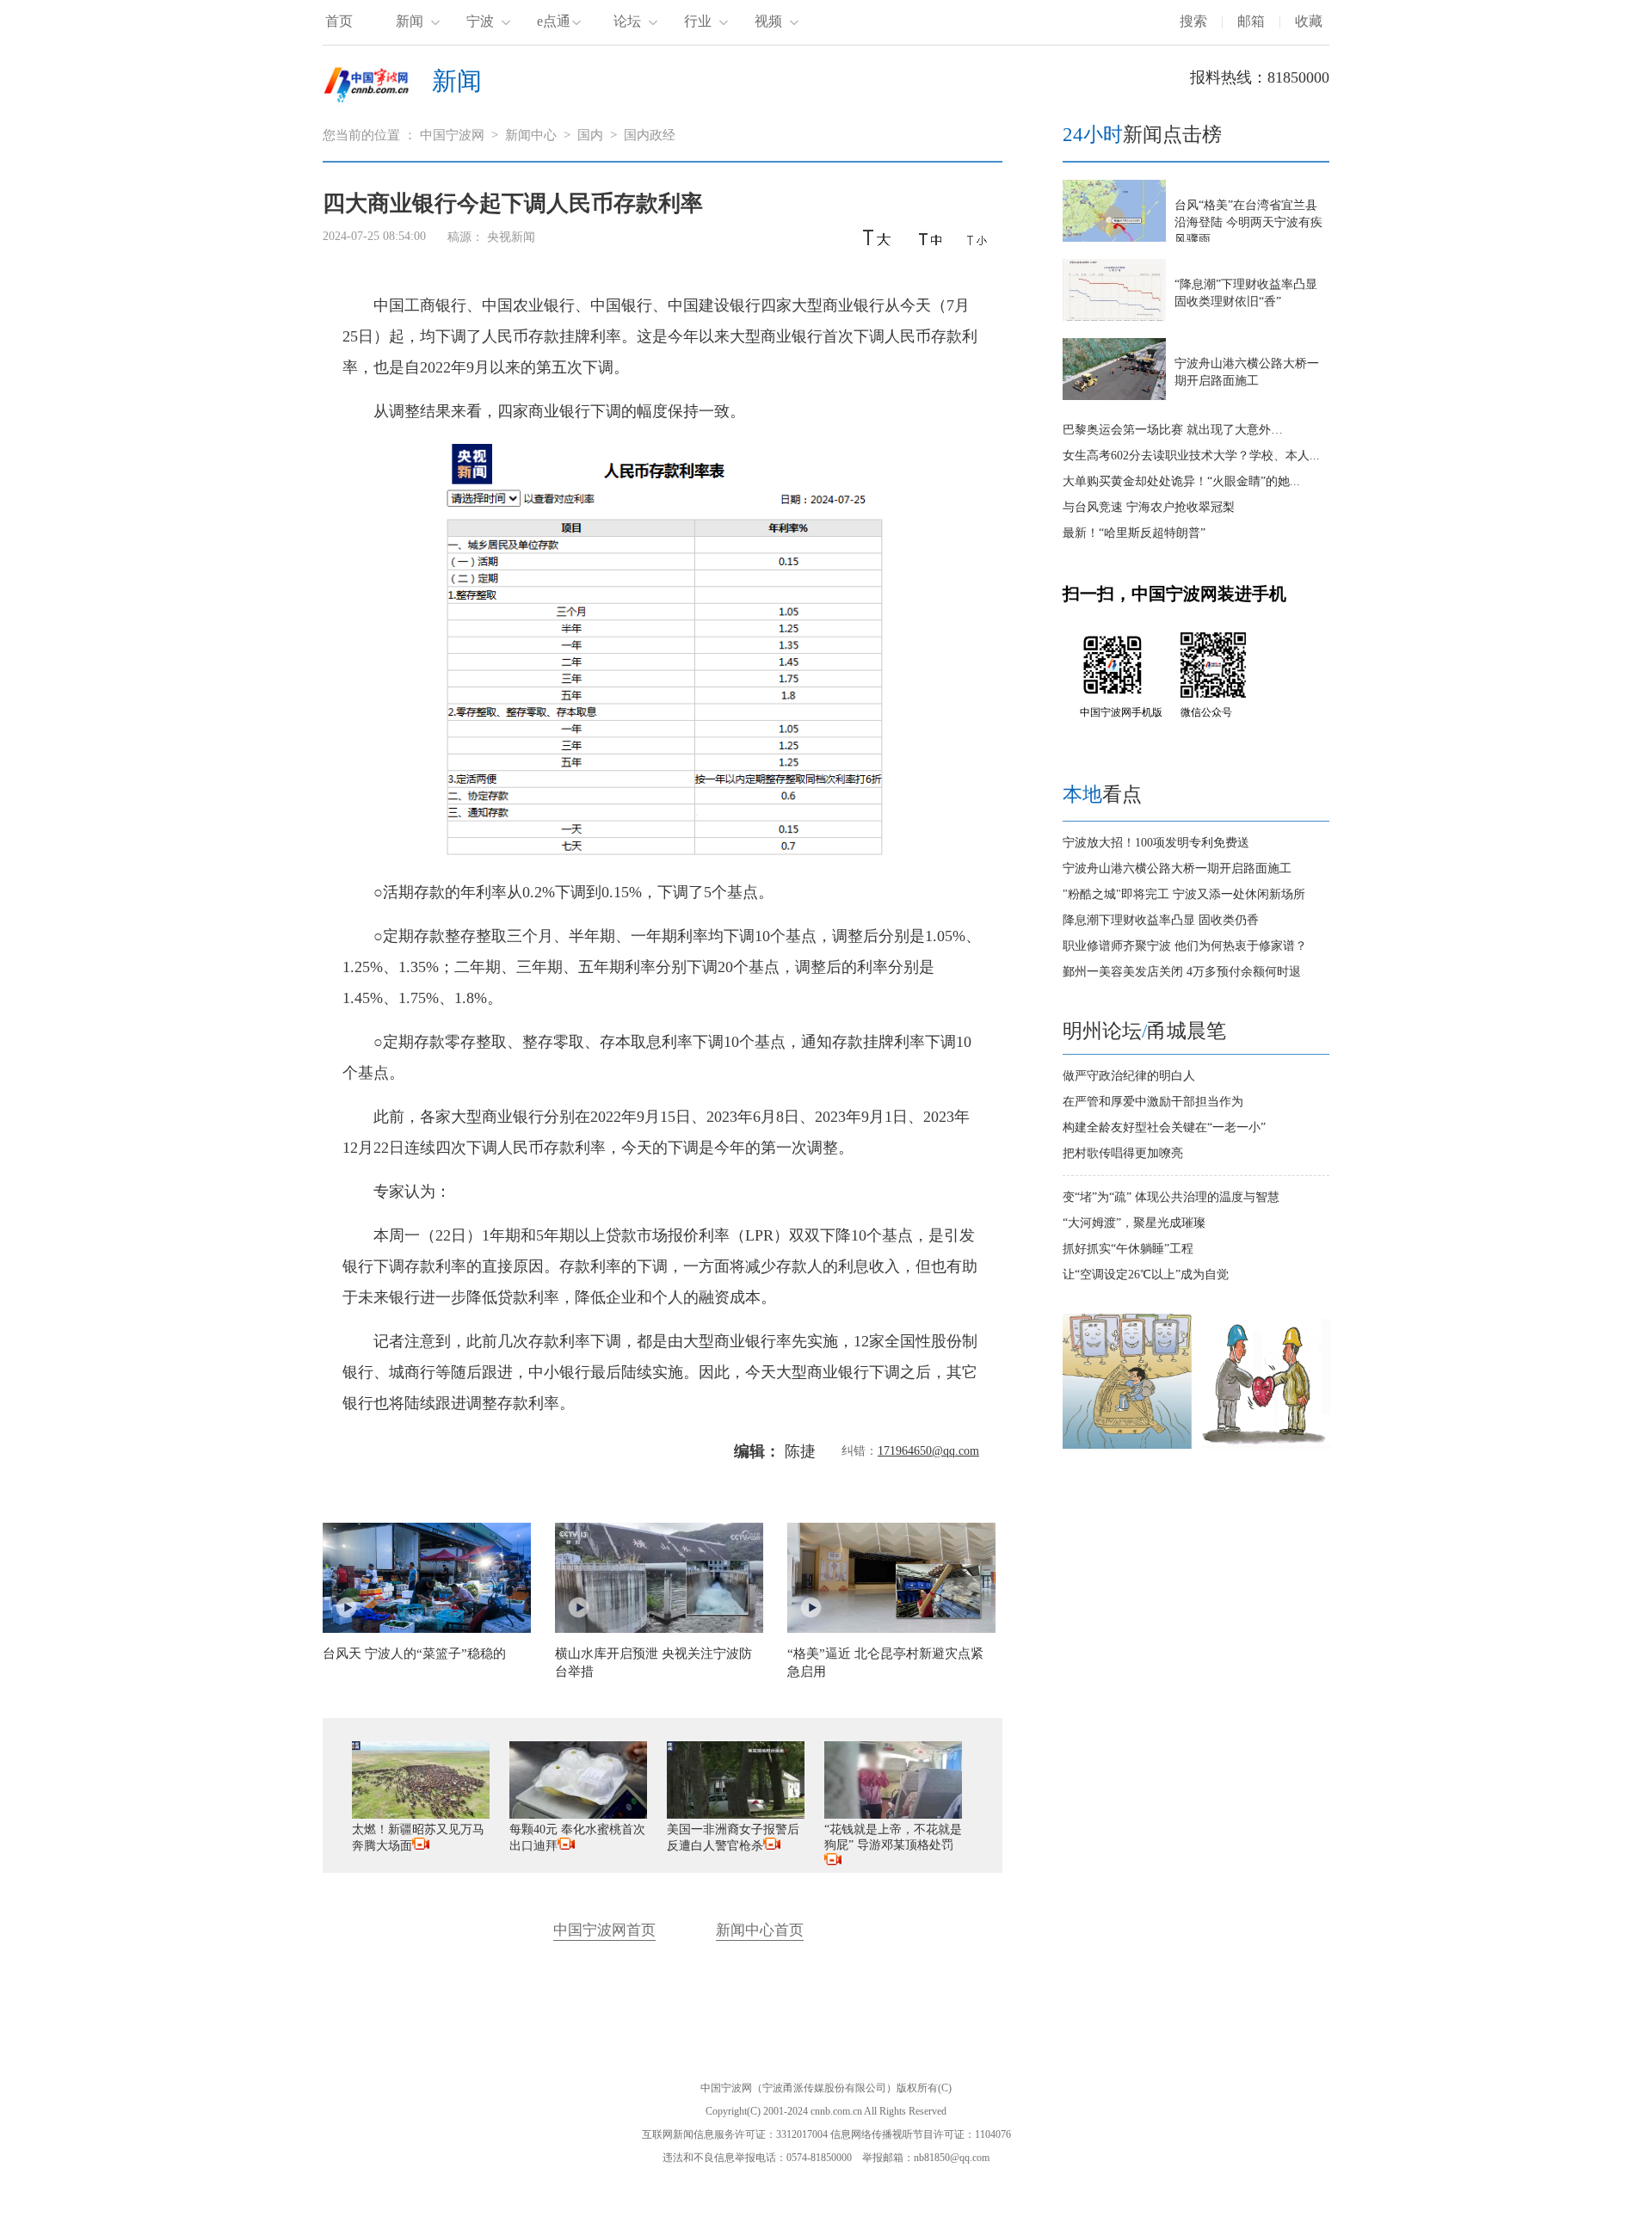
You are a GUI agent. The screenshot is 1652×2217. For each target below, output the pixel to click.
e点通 (554, 21)
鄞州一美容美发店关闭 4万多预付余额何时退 (1182, 972)
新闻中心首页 (760, 1930)
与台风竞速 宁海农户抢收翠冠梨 (1149, 507)
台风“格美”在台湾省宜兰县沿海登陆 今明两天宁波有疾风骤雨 (1248, 222)
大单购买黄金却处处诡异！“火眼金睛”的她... (1181, 481)
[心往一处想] (1267, 1445)
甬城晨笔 (1187, 1031)
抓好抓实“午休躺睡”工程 (1128, 1249)
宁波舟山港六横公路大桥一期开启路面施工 (1177, 868)
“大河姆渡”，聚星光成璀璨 (1134, 1223)
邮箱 (1251, 21)
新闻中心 (531, 135)
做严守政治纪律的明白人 (1129, 1076)
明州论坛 (1102, 1031)
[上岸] (1127, 1445)
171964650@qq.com (928, 1451)
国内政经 (650, 135)
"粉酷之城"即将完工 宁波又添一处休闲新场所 (1184, 894)
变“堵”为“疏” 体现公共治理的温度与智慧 (1171, 1197)
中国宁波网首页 (604, 1930)
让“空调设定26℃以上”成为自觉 (1146, 1275)
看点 (1102, 794)
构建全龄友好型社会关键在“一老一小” (1164, 1127)
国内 (590, 135)
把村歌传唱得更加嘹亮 (1123, 1153)
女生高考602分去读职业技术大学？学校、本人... (1191, 456)
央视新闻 (511, 237)
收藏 (1309, 21)
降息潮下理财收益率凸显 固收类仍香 (1161, 920)
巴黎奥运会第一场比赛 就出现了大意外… (1173, 430)
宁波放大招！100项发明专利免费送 (1156, 843)
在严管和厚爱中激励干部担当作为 (1153, 1102)
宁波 (480, 21)
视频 (768, 21)
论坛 (627, 21)
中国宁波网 (452, 135)
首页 (339, 21)
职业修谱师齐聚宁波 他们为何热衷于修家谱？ (1185, 946)
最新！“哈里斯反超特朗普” (1134, 533)
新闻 (410, 21)
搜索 (1193, 21)
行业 (698, 21)
